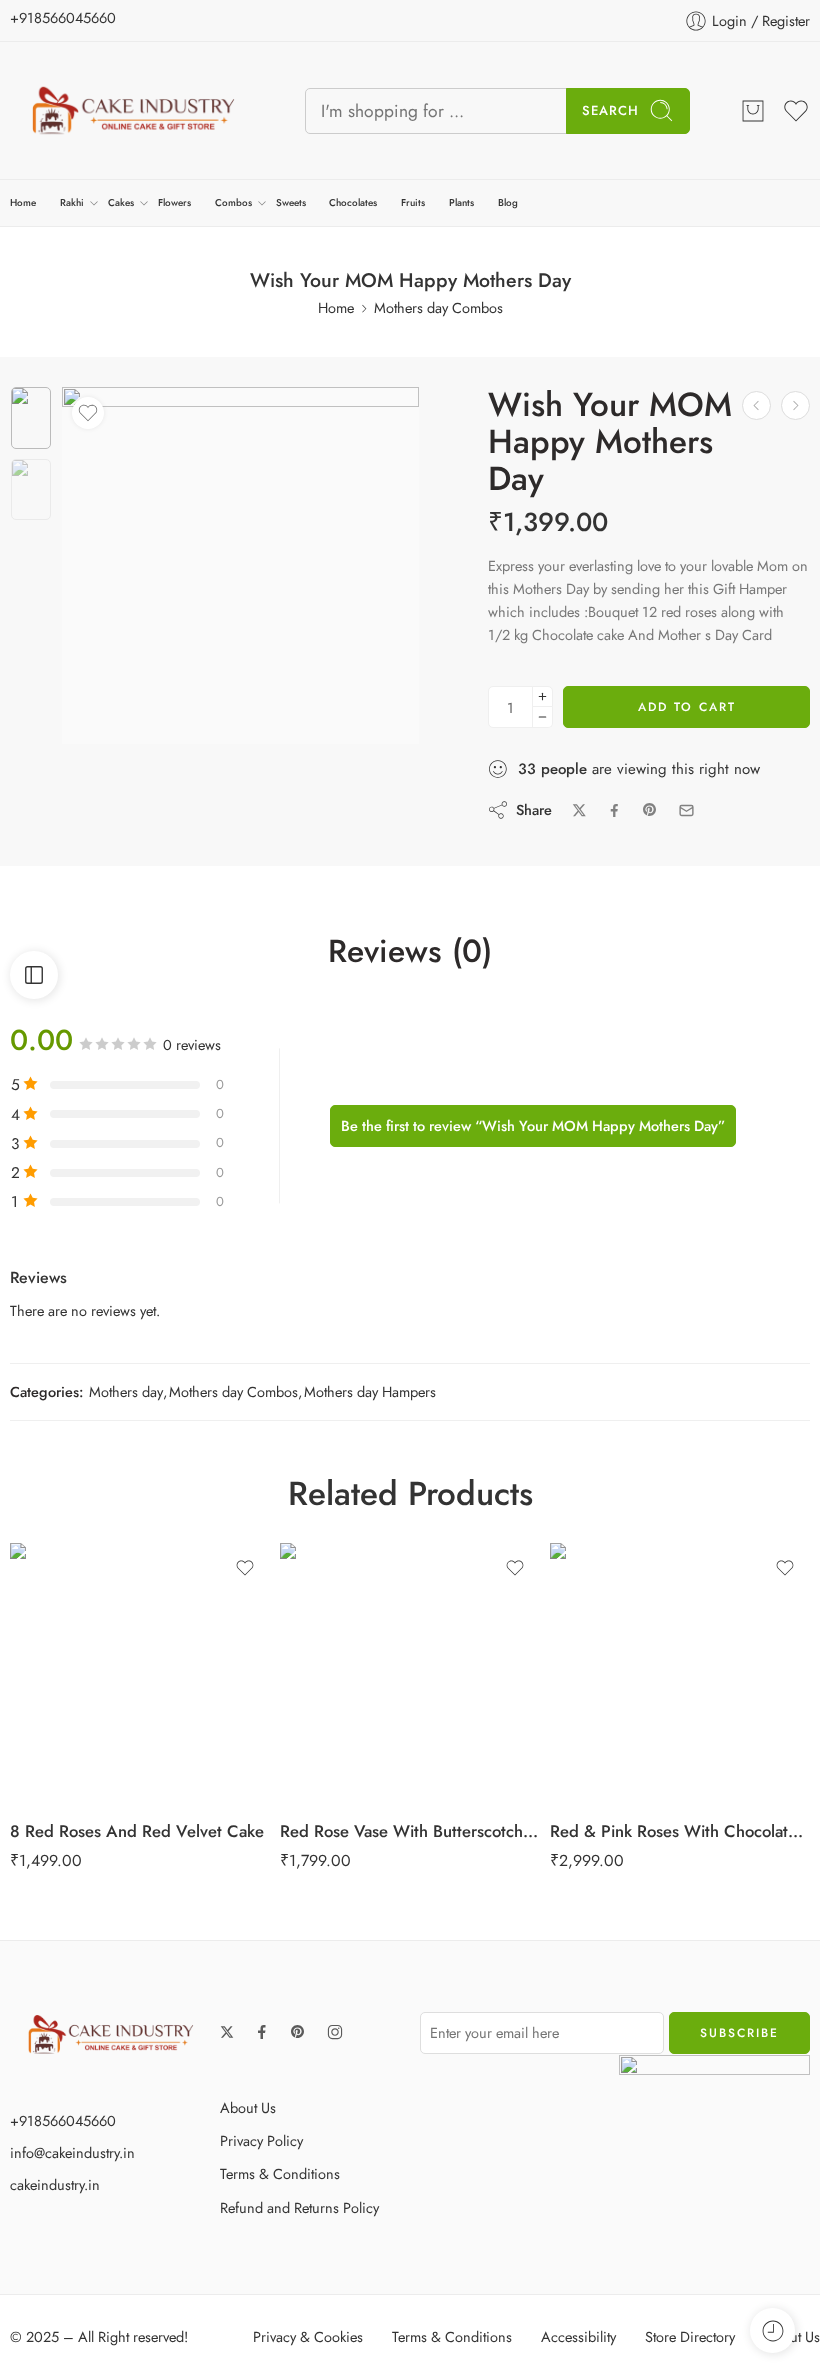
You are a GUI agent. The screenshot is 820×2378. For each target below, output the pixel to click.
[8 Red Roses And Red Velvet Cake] (140, 1673)
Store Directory (690, 2336)
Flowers (174, 202)
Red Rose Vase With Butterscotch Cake (410, 1831)
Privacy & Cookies (308, 2336)
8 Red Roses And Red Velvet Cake (137, 1831)
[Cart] (753, 111)
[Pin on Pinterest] (650, 810)
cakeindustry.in (55, 2184)
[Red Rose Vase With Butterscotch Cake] (410, 1673)
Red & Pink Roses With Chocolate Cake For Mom (680, 1831)
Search (610, 110)
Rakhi (72, 202)
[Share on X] (579, 810)
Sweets (291, 202)
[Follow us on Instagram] (335, 2032)
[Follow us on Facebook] (262, 2032)
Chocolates (353, 202)
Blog (508, 202)
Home (23, 202)
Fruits (413, 202)
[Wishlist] (88, 413)
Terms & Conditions (280, 2173)
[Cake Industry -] (132, 110)
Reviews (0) (410, 952)
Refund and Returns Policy (299, 2207)
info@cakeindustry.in (72, 2152)
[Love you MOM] (756, 405)
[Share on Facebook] (614, 810)
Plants (461, 202)
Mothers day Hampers (370, 1391)
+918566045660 (63, 17)
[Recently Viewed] (772, 2330)
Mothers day (126, 1391)
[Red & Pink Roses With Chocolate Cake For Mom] (680, 1673)
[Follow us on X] (227, 2032)
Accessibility (578, 2336)
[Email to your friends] (686, 810)
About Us (248, 2107)
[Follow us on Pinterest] (298, 2032)
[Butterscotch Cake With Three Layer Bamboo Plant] (795, 405)
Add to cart (687, 707)
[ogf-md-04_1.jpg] (31, 418)
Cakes (121, 202)
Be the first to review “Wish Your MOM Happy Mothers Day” (533, 1125)
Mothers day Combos (438, 307)
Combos (233, 202)
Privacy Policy (261, 2140)
